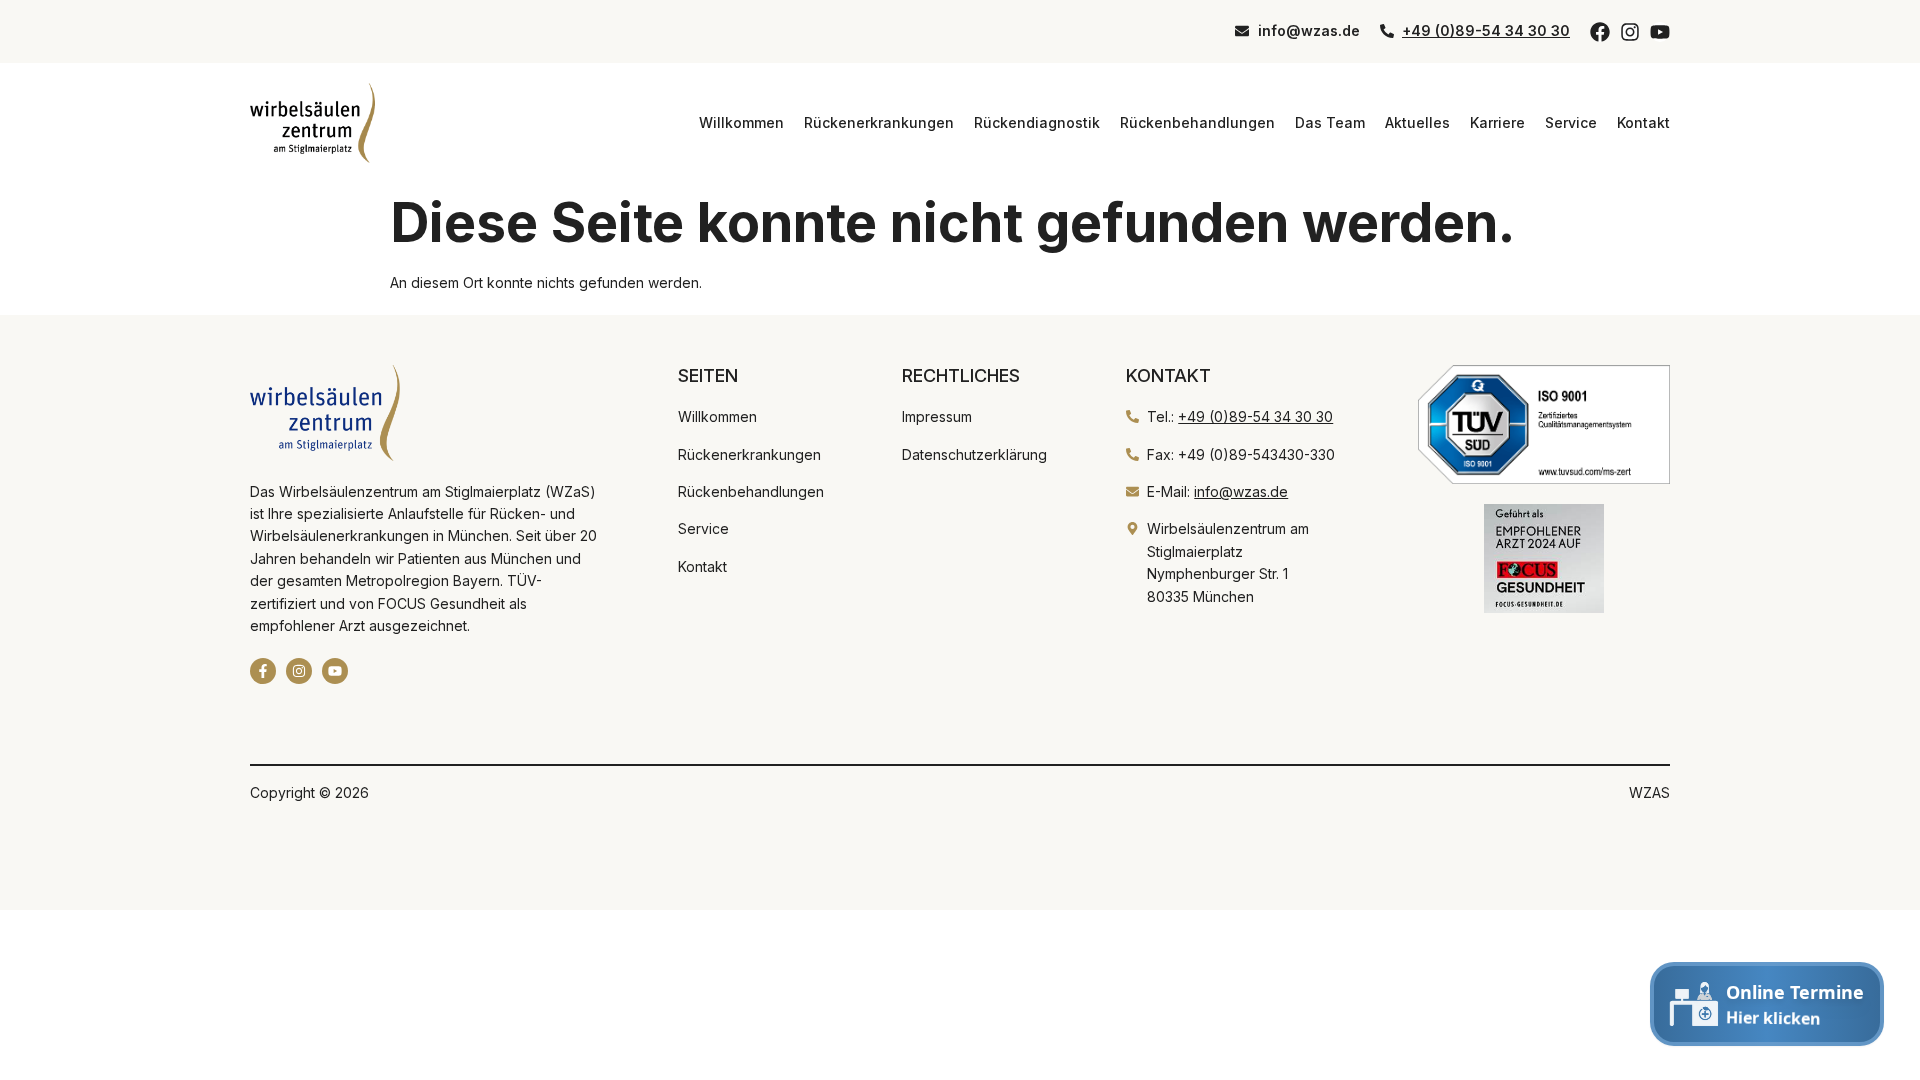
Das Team (1330, 122)
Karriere (1497, 122)
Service (1571, 122)
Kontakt (1643, 122)
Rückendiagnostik (1037, 122)
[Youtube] (1660, 32)
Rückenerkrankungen (879, 122)
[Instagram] (1630, 32)
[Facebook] (1600, 32)
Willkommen (741, 122)
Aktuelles (1417, 122)
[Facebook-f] (263, 671)
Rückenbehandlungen (1197, 122)
